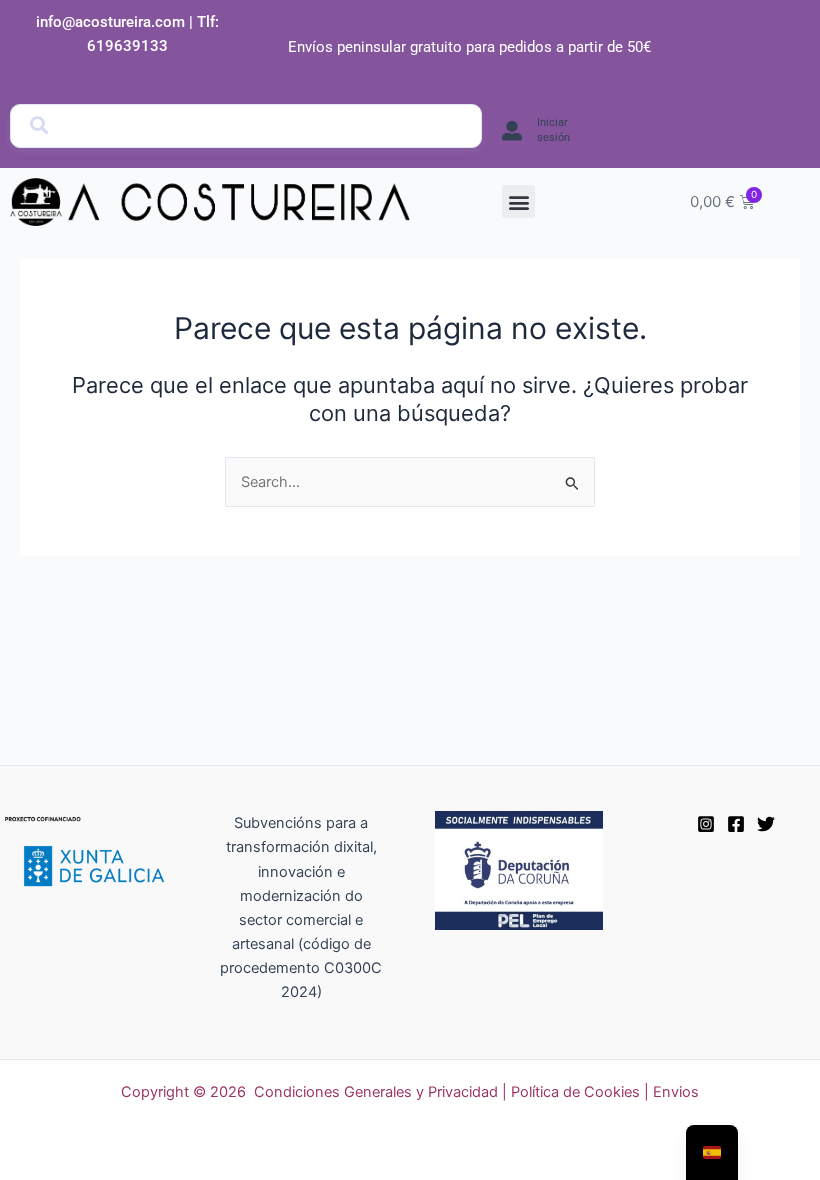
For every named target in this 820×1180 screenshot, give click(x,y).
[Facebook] (736, 824)
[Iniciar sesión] (512, 131)
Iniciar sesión (553, 129)
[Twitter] (766, 824)
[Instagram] (706, 824)
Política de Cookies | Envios (605, 1092)
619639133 (127, 46)
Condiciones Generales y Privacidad (376, 1092)
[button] (518, 201)
